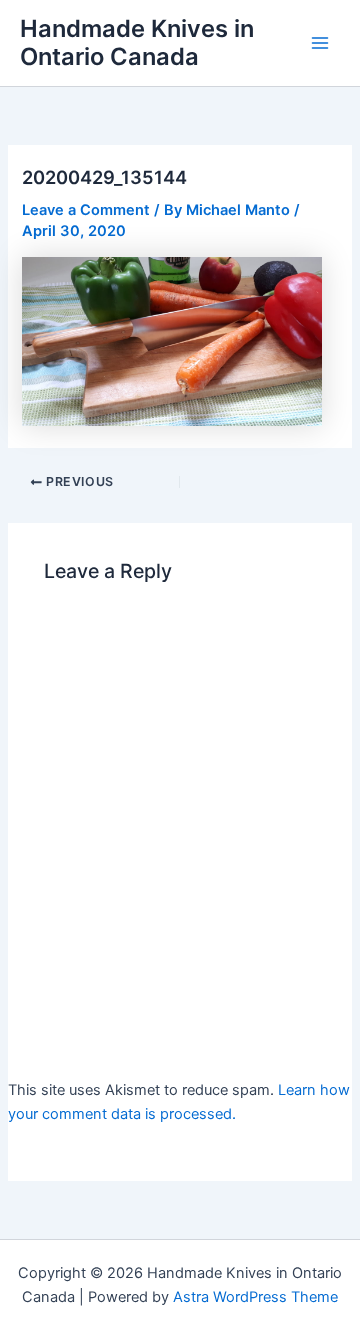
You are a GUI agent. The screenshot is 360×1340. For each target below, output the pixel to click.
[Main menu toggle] (320, 43)
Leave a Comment (86, 210)
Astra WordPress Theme (255, 1297)
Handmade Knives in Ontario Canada (137, 42)
